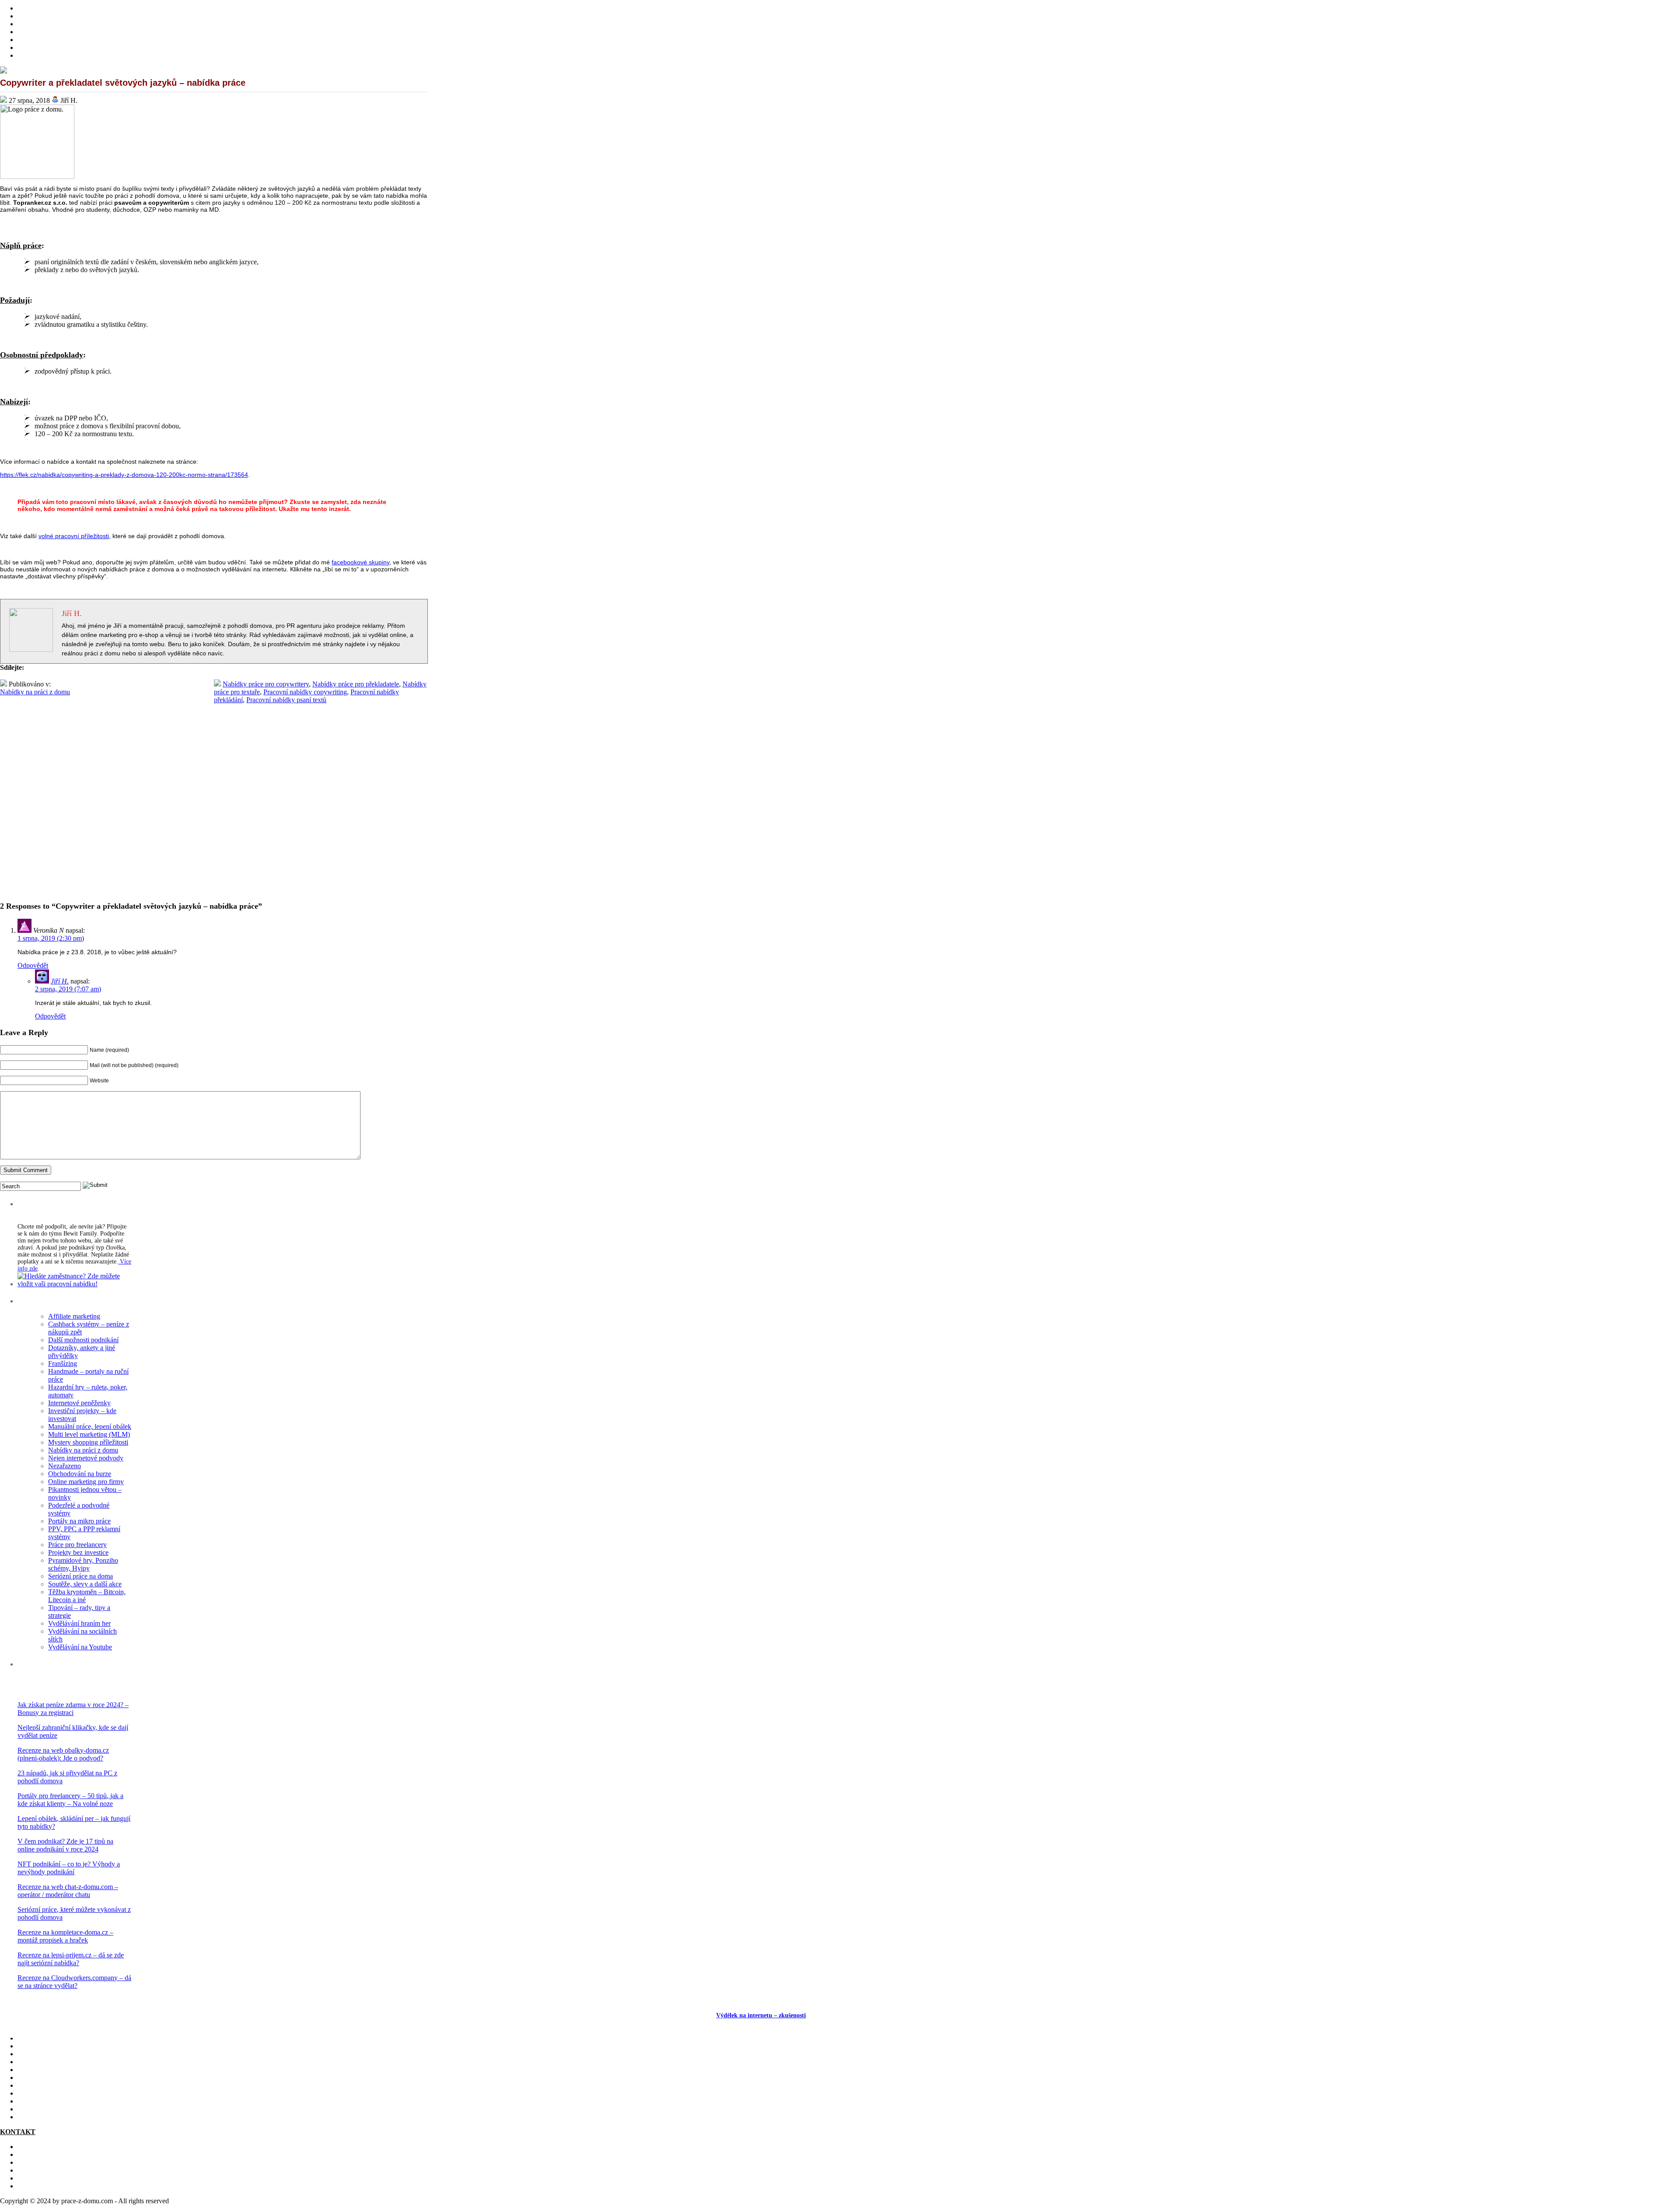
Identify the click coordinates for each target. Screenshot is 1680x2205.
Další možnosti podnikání (83, 1340)
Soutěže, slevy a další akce (85, 1584)
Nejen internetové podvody (86, 1458)
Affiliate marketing (74, 1316)
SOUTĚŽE (33, 2101)
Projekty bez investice (78, 1552)
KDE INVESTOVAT (48, 2046)
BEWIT (29, 55)
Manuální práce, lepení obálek (90, 1426)
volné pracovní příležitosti (74, 536)
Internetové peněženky (79, 1403)
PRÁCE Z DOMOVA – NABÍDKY (69, 47)
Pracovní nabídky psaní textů (286, 700)
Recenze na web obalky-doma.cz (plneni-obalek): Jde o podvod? (63, 1754)
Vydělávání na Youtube (80, 1647)
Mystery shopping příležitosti (88, 1442)
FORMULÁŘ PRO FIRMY (57, 2170)
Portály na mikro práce (79, 1521)
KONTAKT (35, 2147)
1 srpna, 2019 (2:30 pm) (51, 938)
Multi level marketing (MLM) (89, 1434)
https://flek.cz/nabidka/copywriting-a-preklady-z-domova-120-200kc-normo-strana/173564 (124, 475)
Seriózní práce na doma (80, 1576)
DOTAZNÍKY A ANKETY (57, 40)
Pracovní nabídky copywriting (305, 692)
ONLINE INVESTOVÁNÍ (56, 32)
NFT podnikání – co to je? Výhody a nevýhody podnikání (69, 1868)
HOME (28, 8)
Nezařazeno (65, 1466)
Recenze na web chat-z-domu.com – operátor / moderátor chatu (68, 1891)
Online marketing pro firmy (86, 1482)
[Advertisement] (214, 811)
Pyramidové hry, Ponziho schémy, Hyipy (83, 1564)
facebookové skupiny (360, 562)
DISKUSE (33, 2085)
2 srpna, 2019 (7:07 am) (68, 989)
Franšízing (63, 1363)
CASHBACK (37, 2054)
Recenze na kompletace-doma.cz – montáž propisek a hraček (65, 1936)
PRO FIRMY (37, 2093)
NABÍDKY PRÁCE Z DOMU (61, 2077)
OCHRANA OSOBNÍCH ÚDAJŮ (67, 2178)
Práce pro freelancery (77, 1545)
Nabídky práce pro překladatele (356, 684)
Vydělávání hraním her (79, 1623)
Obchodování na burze (80, 1474)
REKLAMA (35, 2162)
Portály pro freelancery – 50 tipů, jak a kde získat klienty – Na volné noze (70, 1800)
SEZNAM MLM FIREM (53, 2109)
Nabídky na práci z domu (35, 692)
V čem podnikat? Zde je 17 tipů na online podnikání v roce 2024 (65, 1845)
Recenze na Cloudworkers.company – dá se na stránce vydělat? (74, 1982)
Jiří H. (60, 981)
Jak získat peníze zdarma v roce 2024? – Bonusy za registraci (73, 1709)
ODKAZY (33, 2154)
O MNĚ (29, 16)
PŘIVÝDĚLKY (40, 24)
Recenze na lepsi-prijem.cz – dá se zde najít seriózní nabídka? (71, 1959)
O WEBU (31, 2117)
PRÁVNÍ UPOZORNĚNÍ (55, 2186)
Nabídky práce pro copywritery (266, 684)
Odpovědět (33, 965)
